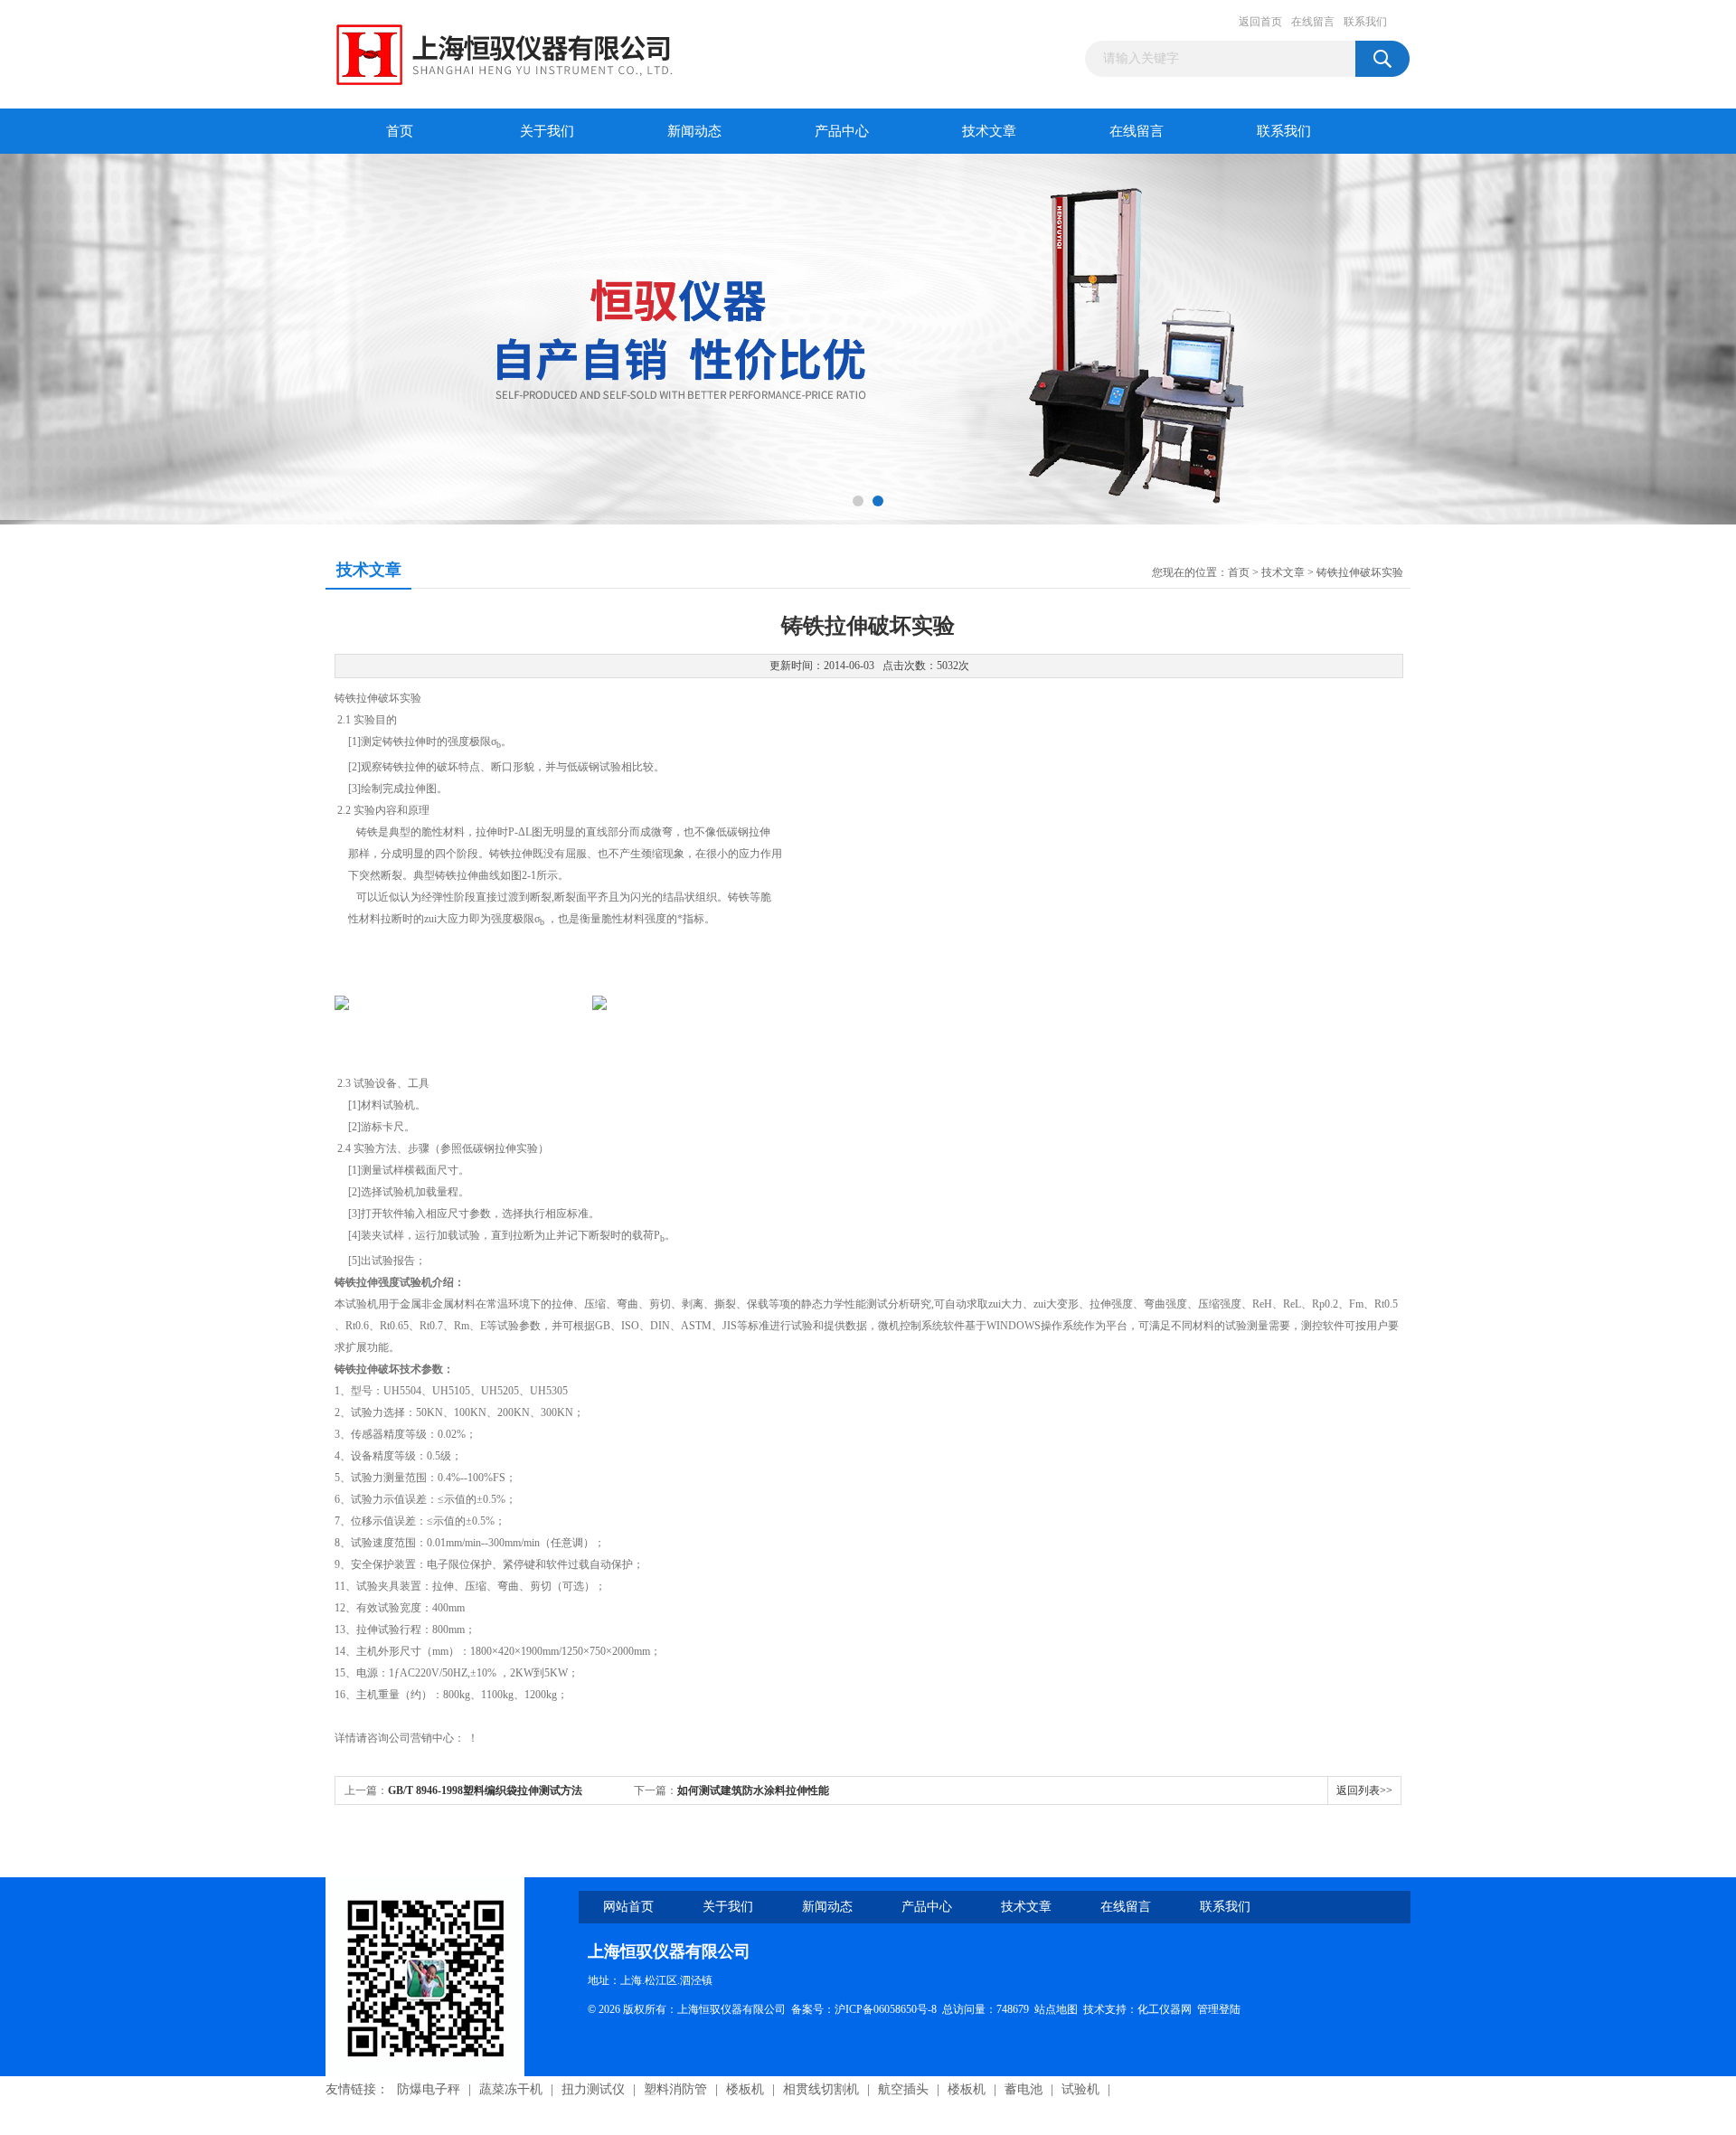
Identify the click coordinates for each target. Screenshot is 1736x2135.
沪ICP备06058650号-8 (886, 2009)
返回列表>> (1364, 1790)
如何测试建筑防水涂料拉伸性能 (753, 1790)
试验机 (1080, 2089)
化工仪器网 (1165, 2009)
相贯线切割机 (821, 2089)
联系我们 (1365, 22)
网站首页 (628, 1907)
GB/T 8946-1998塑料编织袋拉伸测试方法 (485, 1790)
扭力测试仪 (593, 2089)
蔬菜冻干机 (511, 2089)
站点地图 (1056, 2009)
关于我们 (547, 131)
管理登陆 (1219, 2009)
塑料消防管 (675, 2089)
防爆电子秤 (429, 2089)
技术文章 (989, 131)
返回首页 (1260, 22)
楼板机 (745, 2089)
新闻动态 (694, 131)
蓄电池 (1024, 2089)
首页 (400, 131)
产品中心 (842, 131)
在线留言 (1313, 22)
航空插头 (903, 2089)
